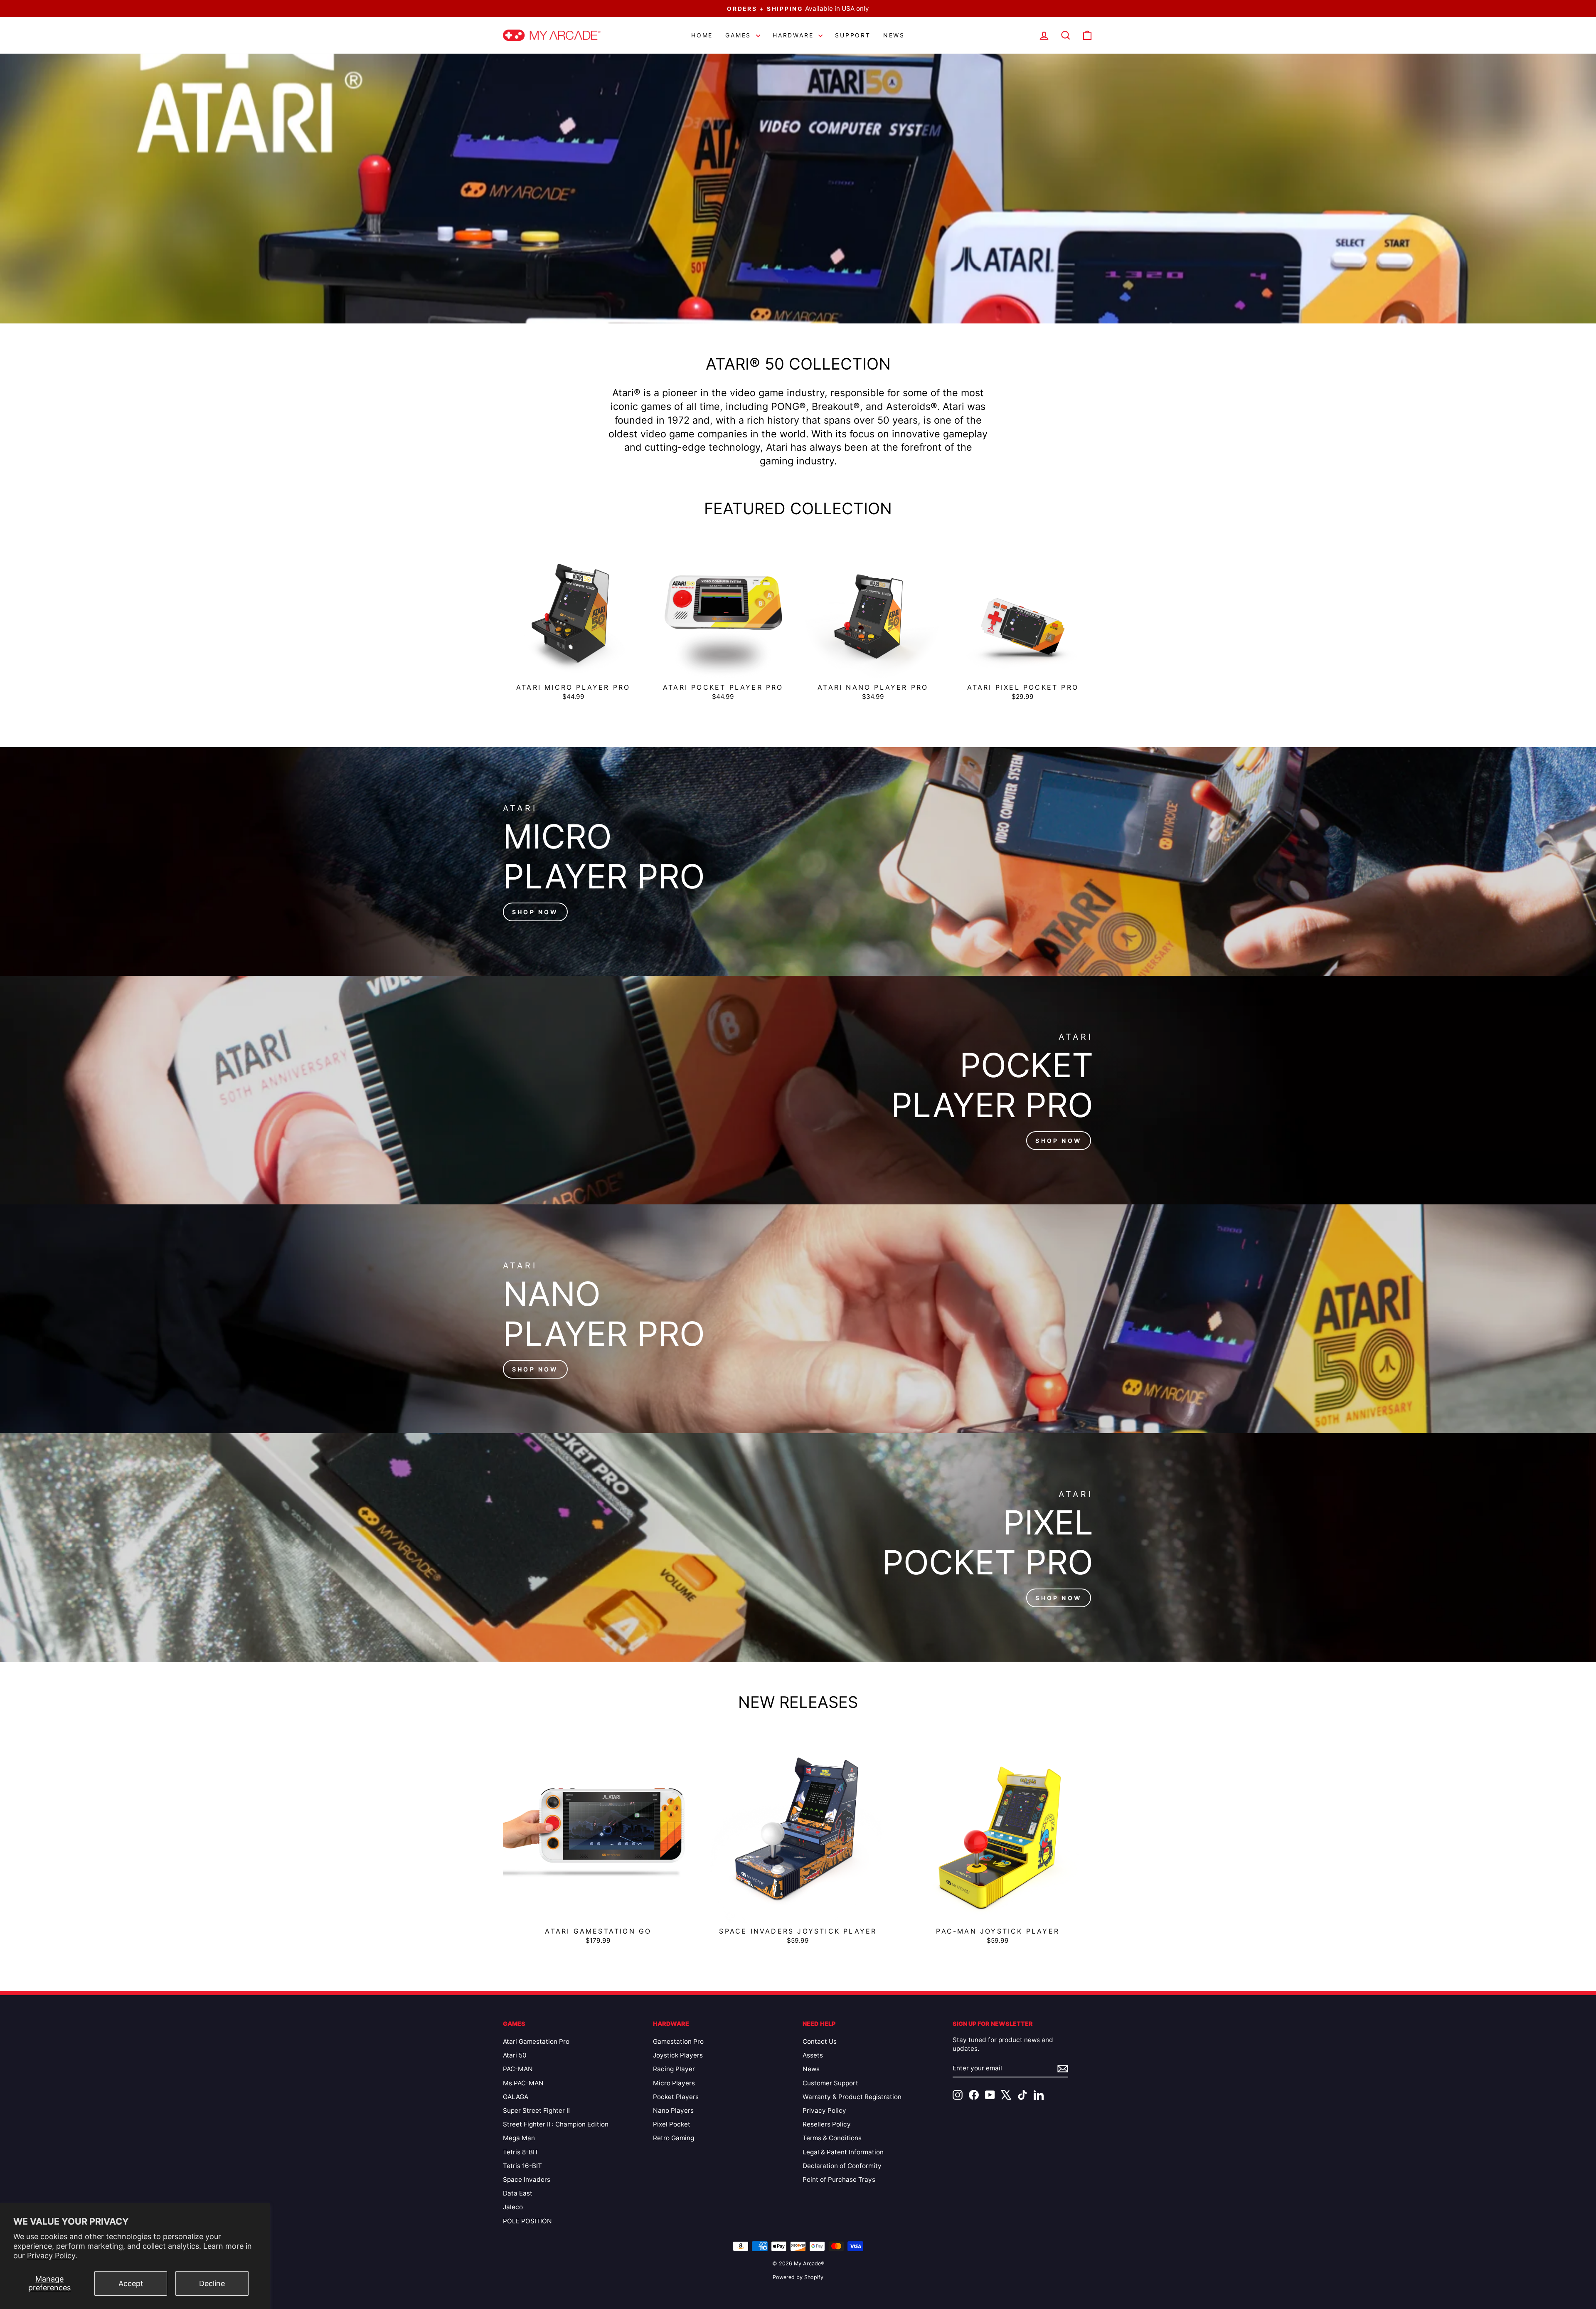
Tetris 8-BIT (521, 2152)
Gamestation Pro (678, 2041)
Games (740, 35)
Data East (518, 2193)
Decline (212, 2283)
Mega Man (519, 2138)
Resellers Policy (827, 2124)
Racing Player (674, 2069)
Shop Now (535, 912)
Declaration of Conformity (842, 2166)
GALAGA (516, 2097)
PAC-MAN (518, 2069)
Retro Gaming (674, 2138)
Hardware (794, 35)
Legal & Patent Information (843, 2152)
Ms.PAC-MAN (523, 2083)
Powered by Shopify (798, 2277)
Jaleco (513, 2207)
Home (702, 35)
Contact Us (820, 2041)
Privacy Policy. (52, 2256)
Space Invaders (527, 2179)
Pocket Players (676, 2097)
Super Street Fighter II (536, 2110)
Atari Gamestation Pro (536, 2041)
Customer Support (830, 2083)
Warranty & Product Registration (852, 2097)
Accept (131, 2283)
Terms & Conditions (832, 2138)
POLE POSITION (527, 2221)
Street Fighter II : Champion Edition (556, 2124)
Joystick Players (678, 2055)
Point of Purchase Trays (839, 2179)
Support (853, 35)
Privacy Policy (824, 2110)
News (894, 35)
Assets (813, 2055)
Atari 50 (515, 2055)
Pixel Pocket (672, 2124)
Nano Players (673, 2110)
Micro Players (674, 2083)
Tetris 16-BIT (522, 2166)
